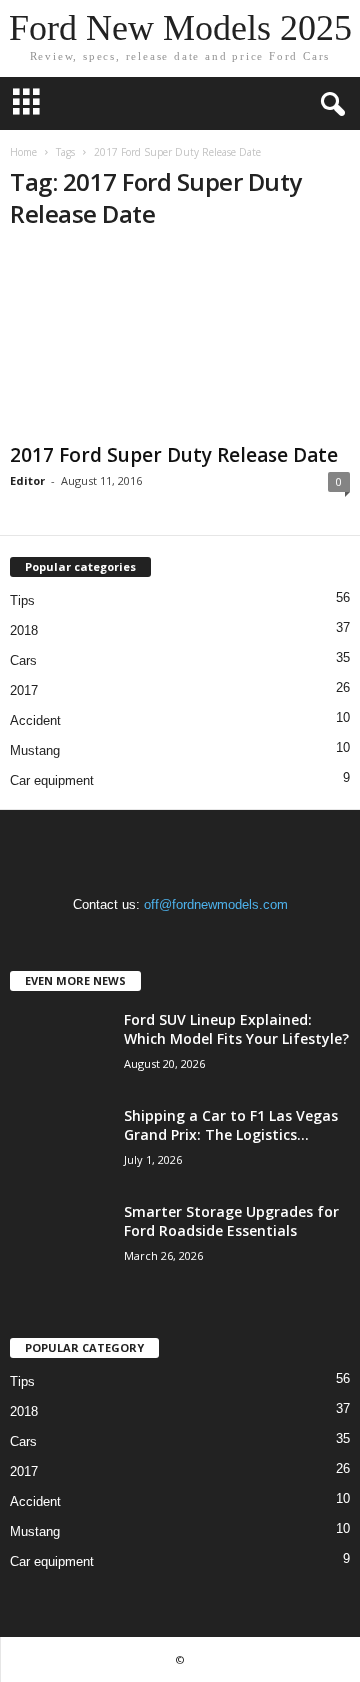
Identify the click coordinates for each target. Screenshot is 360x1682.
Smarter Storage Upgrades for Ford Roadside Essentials (231, 1221)
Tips (22, 600)
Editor (27, 480)
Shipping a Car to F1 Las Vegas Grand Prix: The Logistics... (231, 1125)
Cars (23, 660)
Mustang (35, 750)
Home (23, 152)
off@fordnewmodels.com (216, 904)
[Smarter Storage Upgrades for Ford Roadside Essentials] (60, 1239)
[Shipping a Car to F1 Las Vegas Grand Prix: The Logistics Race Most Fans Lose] (60, 1143)
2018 (24, 630)
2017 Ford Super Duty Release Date (174, 455)
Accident (35, 720)
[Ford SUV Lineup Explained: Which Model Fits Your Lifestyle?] (60, 1047)
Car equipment (52, 780)
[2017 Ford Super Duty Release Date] (180, 342)
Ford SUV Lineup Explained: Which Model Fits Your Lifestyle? (236, 1029)
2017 (24, 690)
